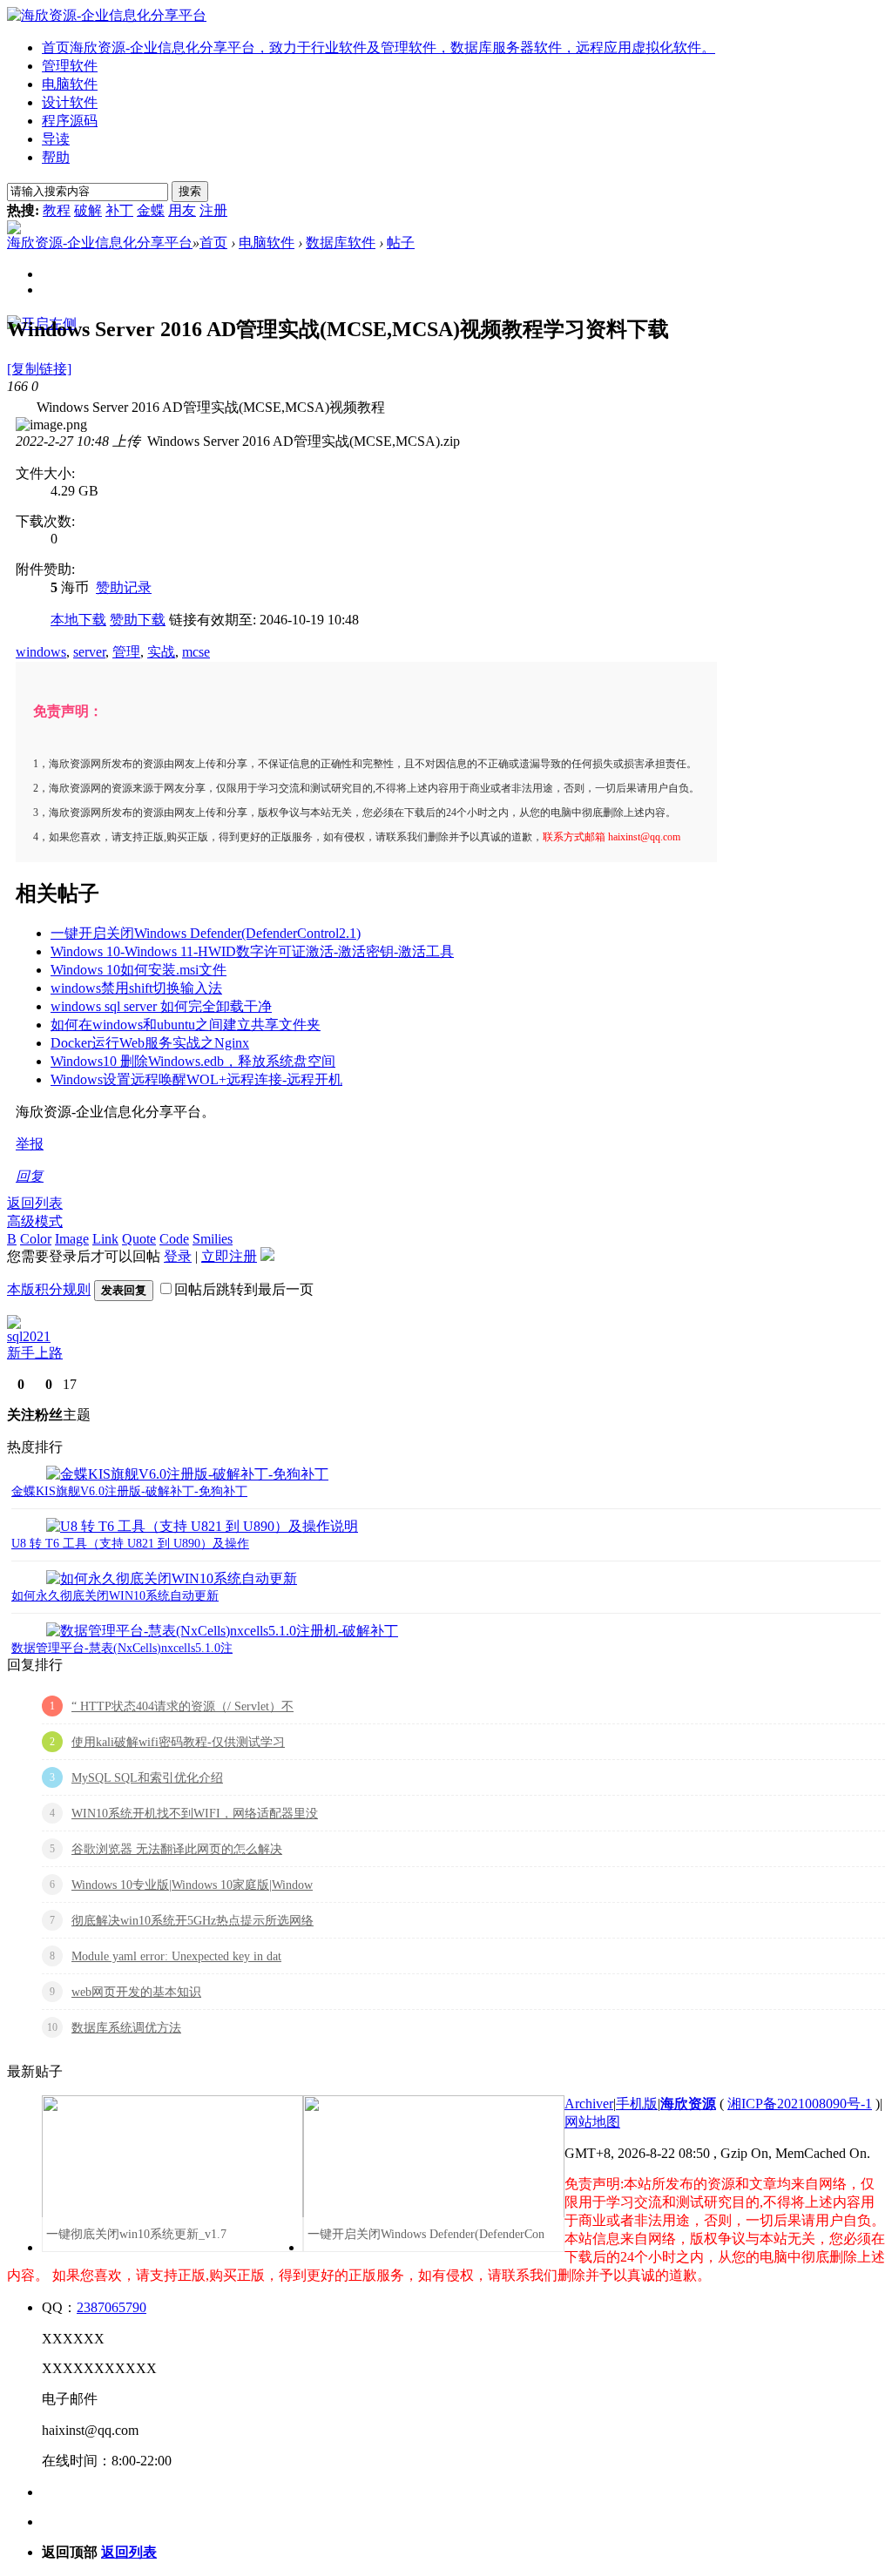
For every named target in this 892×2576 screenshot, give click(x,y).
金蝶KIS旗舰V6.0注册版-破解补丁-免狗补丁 (129, 1491)
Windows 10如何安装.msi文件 (139, 970)
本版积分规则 (49, 1289)
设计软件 (70, 102)
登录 (178, 1256)
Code (174, 1239)
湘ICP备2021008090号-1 (800, 2104)
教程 (57, 210)
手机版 (637, 2104)
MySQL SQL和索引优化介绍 (147, 1778)
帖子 (401, 243)
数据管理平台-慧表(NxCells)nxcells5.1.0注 (122, 1648)
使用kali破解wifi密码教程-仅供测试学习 (178, 1742)
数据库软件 (341, 243)
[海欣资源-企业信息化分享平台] (107, 15)
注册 (213, 210)
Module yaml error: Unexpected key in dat (176, 1956)
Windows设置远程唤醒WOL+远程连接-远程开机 (196, 1079)
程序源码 (70, 121)
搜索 (190, 191)
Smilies (213, 1239)
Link (105, 1239)
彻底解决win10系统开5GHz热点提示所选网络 (193, 1921)
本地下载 (78, 620)
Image (72, 1239)
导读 (56, 139)
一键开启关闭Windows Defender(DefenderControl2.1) (206, 933)
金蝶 (151, 210)
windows (41, 652)
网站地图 (592, 2122)
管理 (126, 652)
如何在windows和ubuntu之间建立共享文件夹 (186, 1025)
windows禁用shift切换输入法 (136, 988)
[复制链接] (39, 369)
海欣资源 (688, 2104)
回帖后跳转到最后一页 (244, 1289)
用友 (182, 210)
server (89, 652)
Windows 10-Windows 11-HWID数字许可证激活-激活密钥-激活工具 (252, 951)
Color (36, 1239)
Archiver (589, 2104)
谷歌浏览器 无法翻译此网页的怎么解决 (177, 1849)
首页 (378, 47)
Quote (139, 1239)
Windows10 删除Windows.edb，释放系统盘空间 (193, 1061)
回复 (30, 1176)
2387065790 (111, 2307)
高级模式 (35, 1221)
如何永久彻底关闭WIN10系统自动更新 (115, 1596)
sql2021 (29, 1336)
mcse (196, 652)
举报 (30, 1144)
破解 (88, 210)
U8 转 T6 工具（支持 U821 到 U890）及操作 (130, 1544)
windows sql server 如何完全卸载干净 (161, 1006)
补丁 (119, 210)
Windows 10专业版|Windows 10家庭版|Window (192, 1885)
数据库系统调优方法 (126, 2028)
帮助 (56, 157)
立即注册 (229, 1256)
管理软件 (70, 66)
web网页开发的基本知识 (136, 1992)
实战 (161, 652)
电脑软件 (70, 84)
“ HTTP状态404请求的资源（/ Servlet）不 (182, 1706)
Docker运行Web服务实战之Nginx (150, 1043)
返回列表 (35, 1203)
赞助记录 (124, 587)
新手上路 (35, 1353)
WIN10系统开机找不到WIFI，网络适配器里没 (195, 1814)
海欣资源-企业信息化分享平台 (100, 243)
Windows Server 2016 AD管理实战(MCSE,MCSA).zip (304, 441)
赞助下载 (138, 620)
